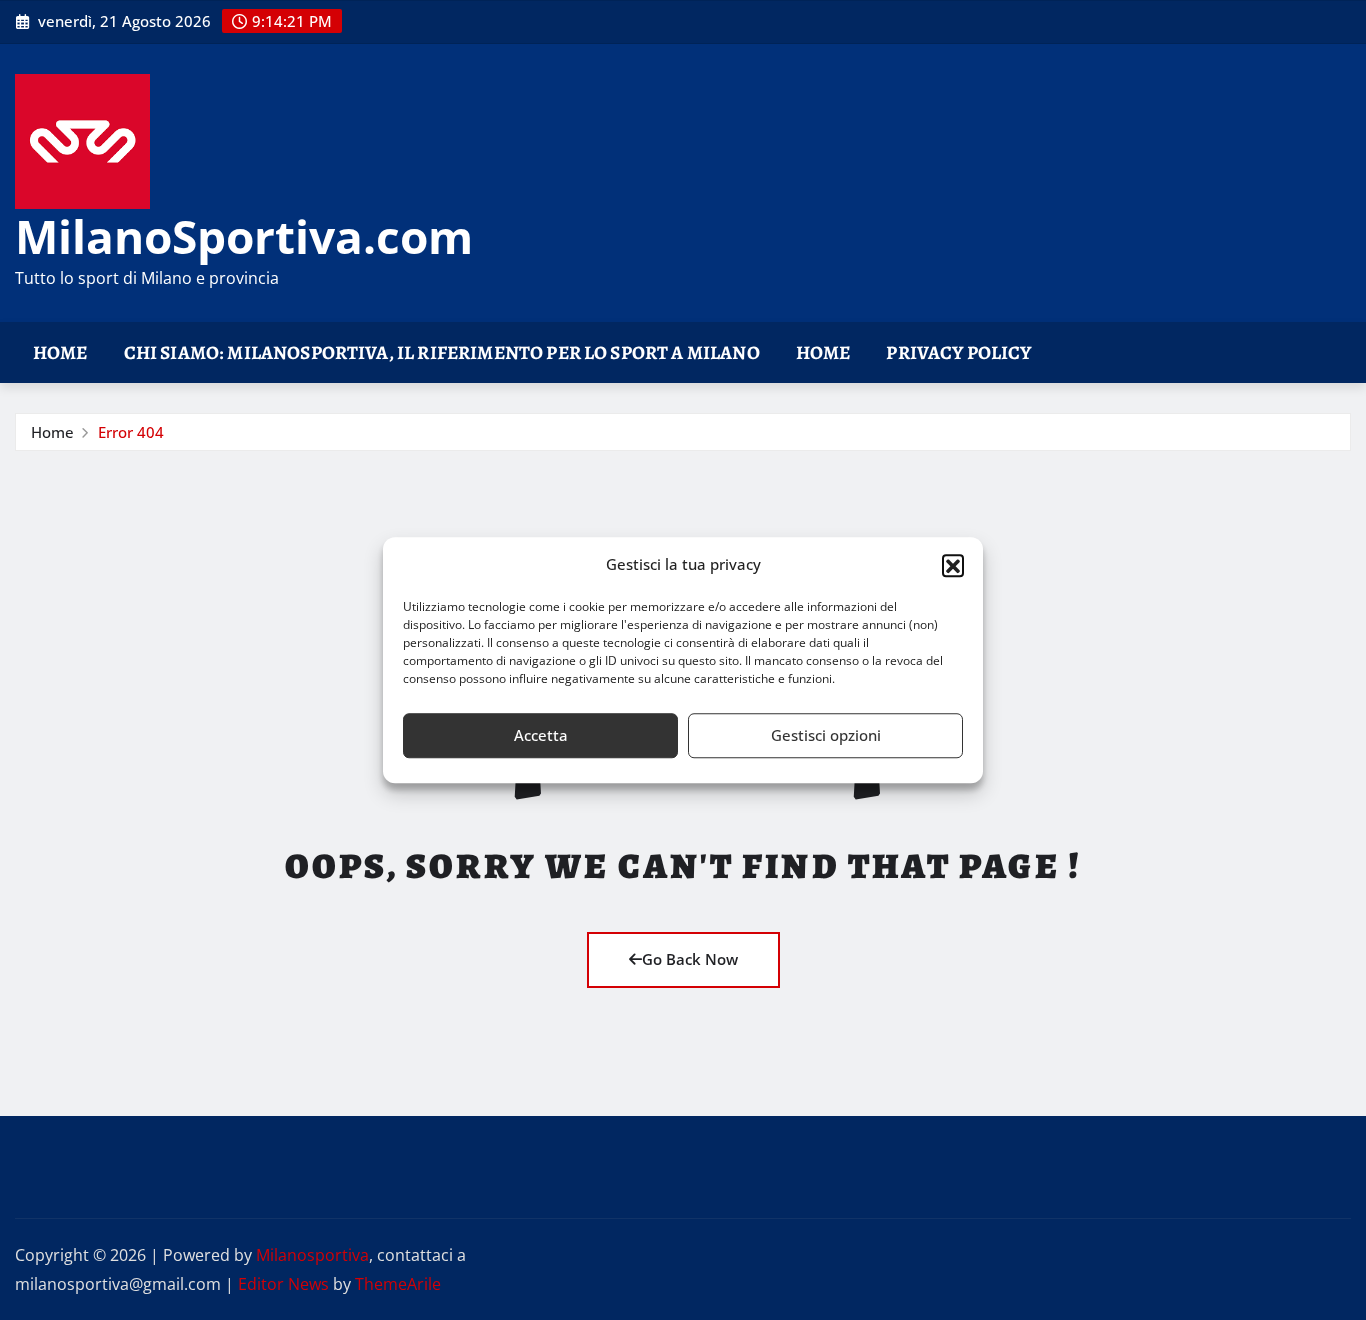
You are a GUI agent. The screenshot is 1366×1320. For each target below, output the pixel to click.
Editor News (283, 1284)
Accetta (541, 735)
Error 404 (131, 432)
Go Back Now (690, 959)
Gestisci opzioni (826, 735)
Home (60, 352)
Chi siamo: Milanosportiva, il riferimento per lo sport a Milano (442, 352)
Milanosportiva (312, 1255)
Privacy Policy (958, 352)
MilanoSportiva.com (244, 236)
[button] (953, 565)
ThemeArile (398, 1284)
